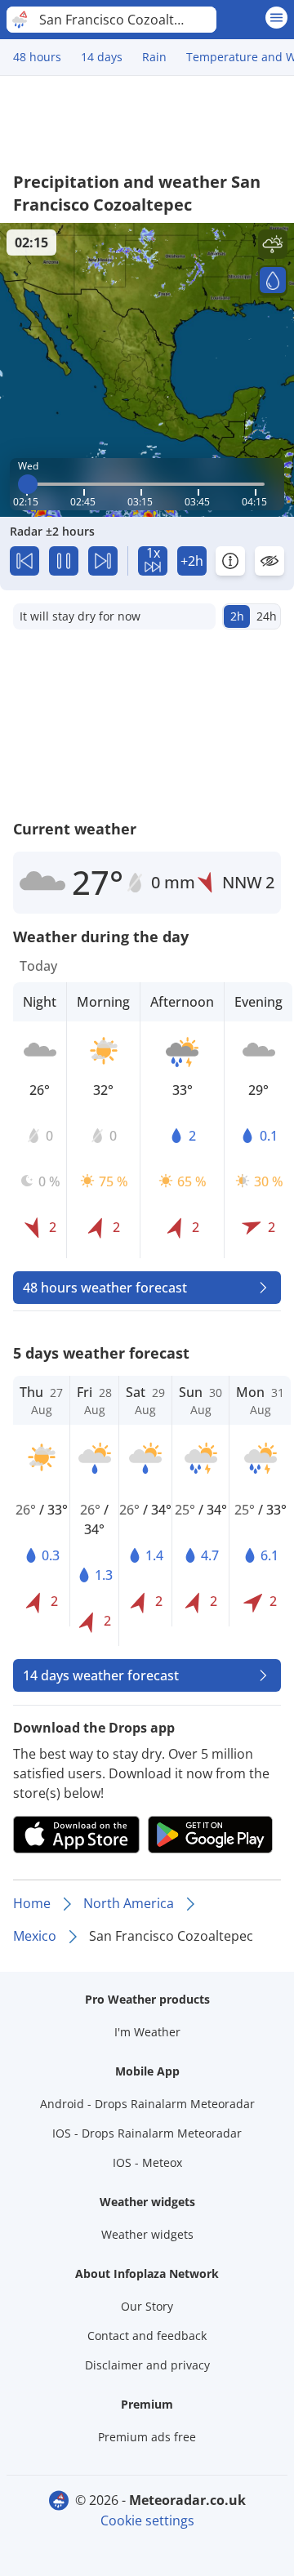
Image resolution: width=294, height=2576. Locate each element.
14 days (102, 57)
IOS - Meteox (147, 2162)
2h (237, 616)
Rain (154, 57)
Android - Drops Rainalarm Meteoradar (147, 2104)
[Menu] (276, 18)
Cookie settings (147, 2520)
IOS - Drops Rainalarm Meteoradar (147, 2133)
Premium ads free (147, 2437)
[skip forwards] (103, 561)
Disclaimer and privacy (147, 2365)
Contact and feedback (147, 2336)
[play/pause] (64, 561)
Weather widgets (147, 2234)
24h (267, 616)
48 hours (37, 57)
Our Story (147, 2306)
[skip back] (24, 561)
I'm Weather (147, 2032)
